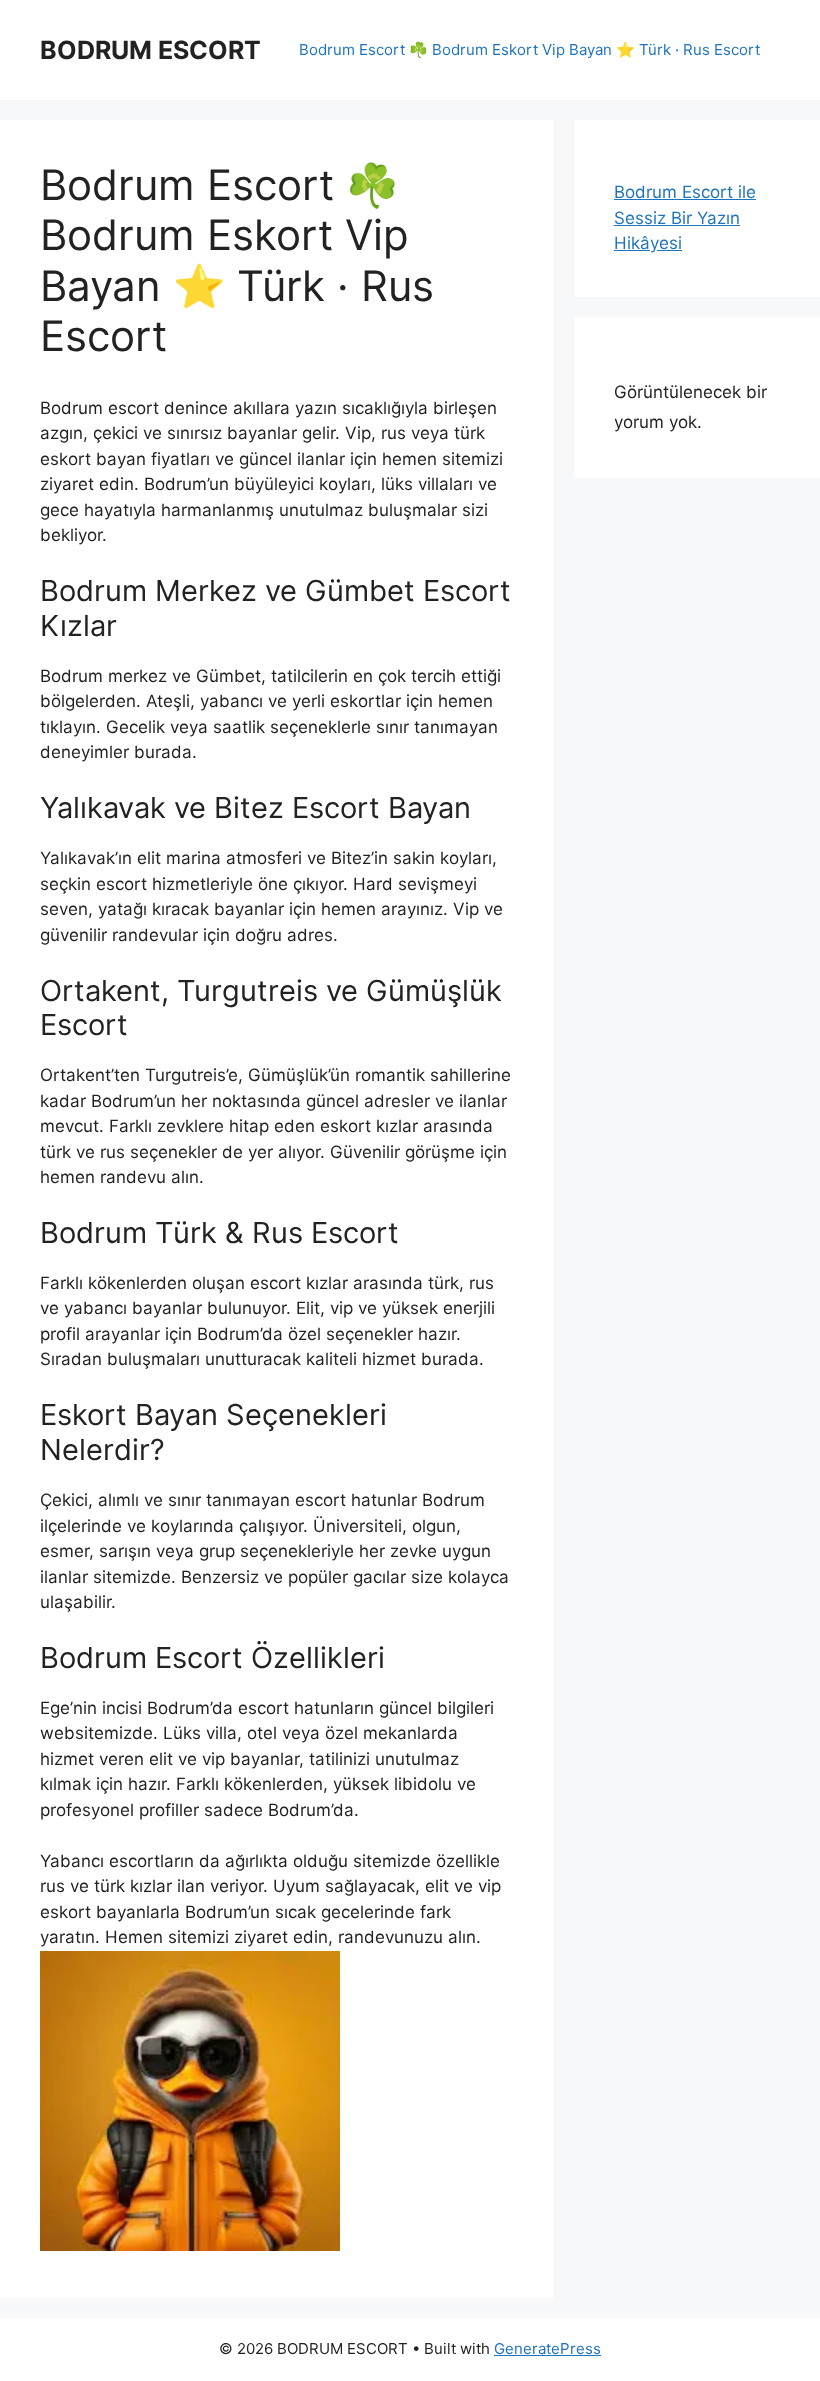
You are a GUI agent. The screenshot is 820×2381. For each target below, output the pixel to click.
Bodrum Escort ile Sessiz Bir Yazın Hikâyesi (685, 217)
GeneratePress (547, 2348)
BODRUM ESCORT (150, 50)
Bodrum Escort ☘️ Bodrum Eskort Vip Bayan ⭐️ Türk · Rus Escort (529, 49)
